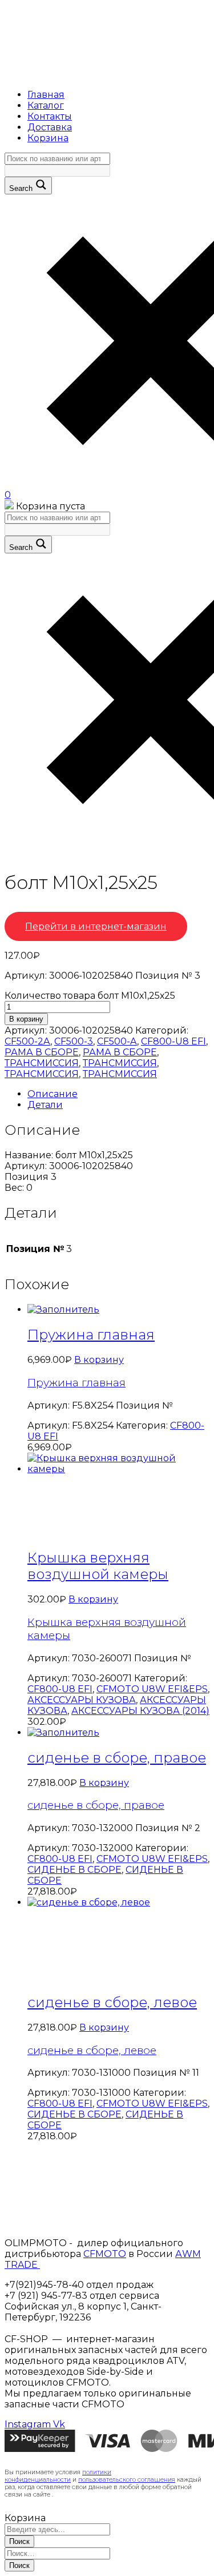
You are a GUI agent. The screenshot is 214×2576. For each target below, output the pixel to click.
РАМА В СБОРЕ (42, 1052)
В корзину (26, 1019)
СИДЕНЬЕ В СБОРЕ (74, 1870)
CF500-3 (74, 1041)
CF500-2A (27, 1041)
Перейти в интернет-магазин (96, 926)
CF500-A (117, 1041)
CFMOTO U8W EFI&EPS (152, 1689)
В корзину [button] (99, 1360)
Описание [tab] (53, 1094)
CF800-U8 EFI (173, 1041)
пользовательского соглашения (127, 2480)
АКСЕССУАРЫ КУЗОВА (82, 1700)
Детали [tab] (45, 1105)
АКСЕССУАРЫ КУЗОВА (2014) (140, 1711)
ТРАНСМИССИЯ (42, 1063)
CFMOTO (105, 2254)
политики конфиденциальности (58, 2476)
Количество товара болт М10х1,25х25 (90, 996)
